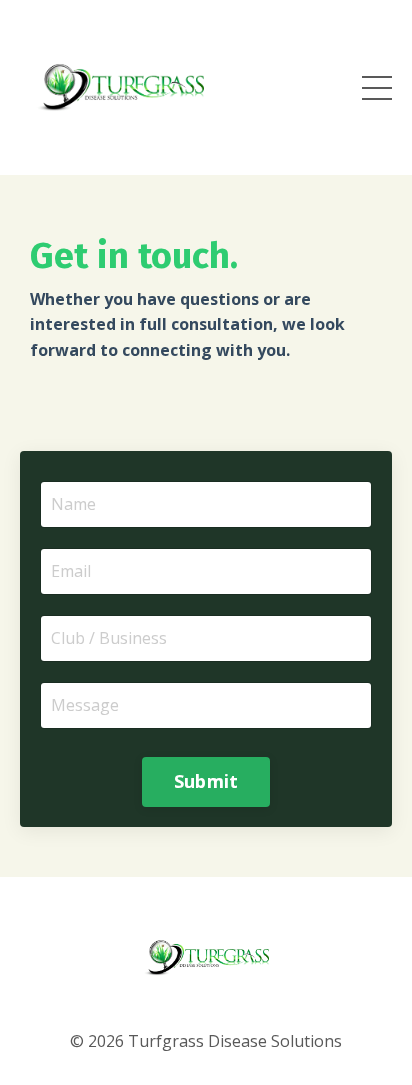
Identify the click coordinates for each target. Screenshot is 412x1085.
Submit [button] (206, 781)
